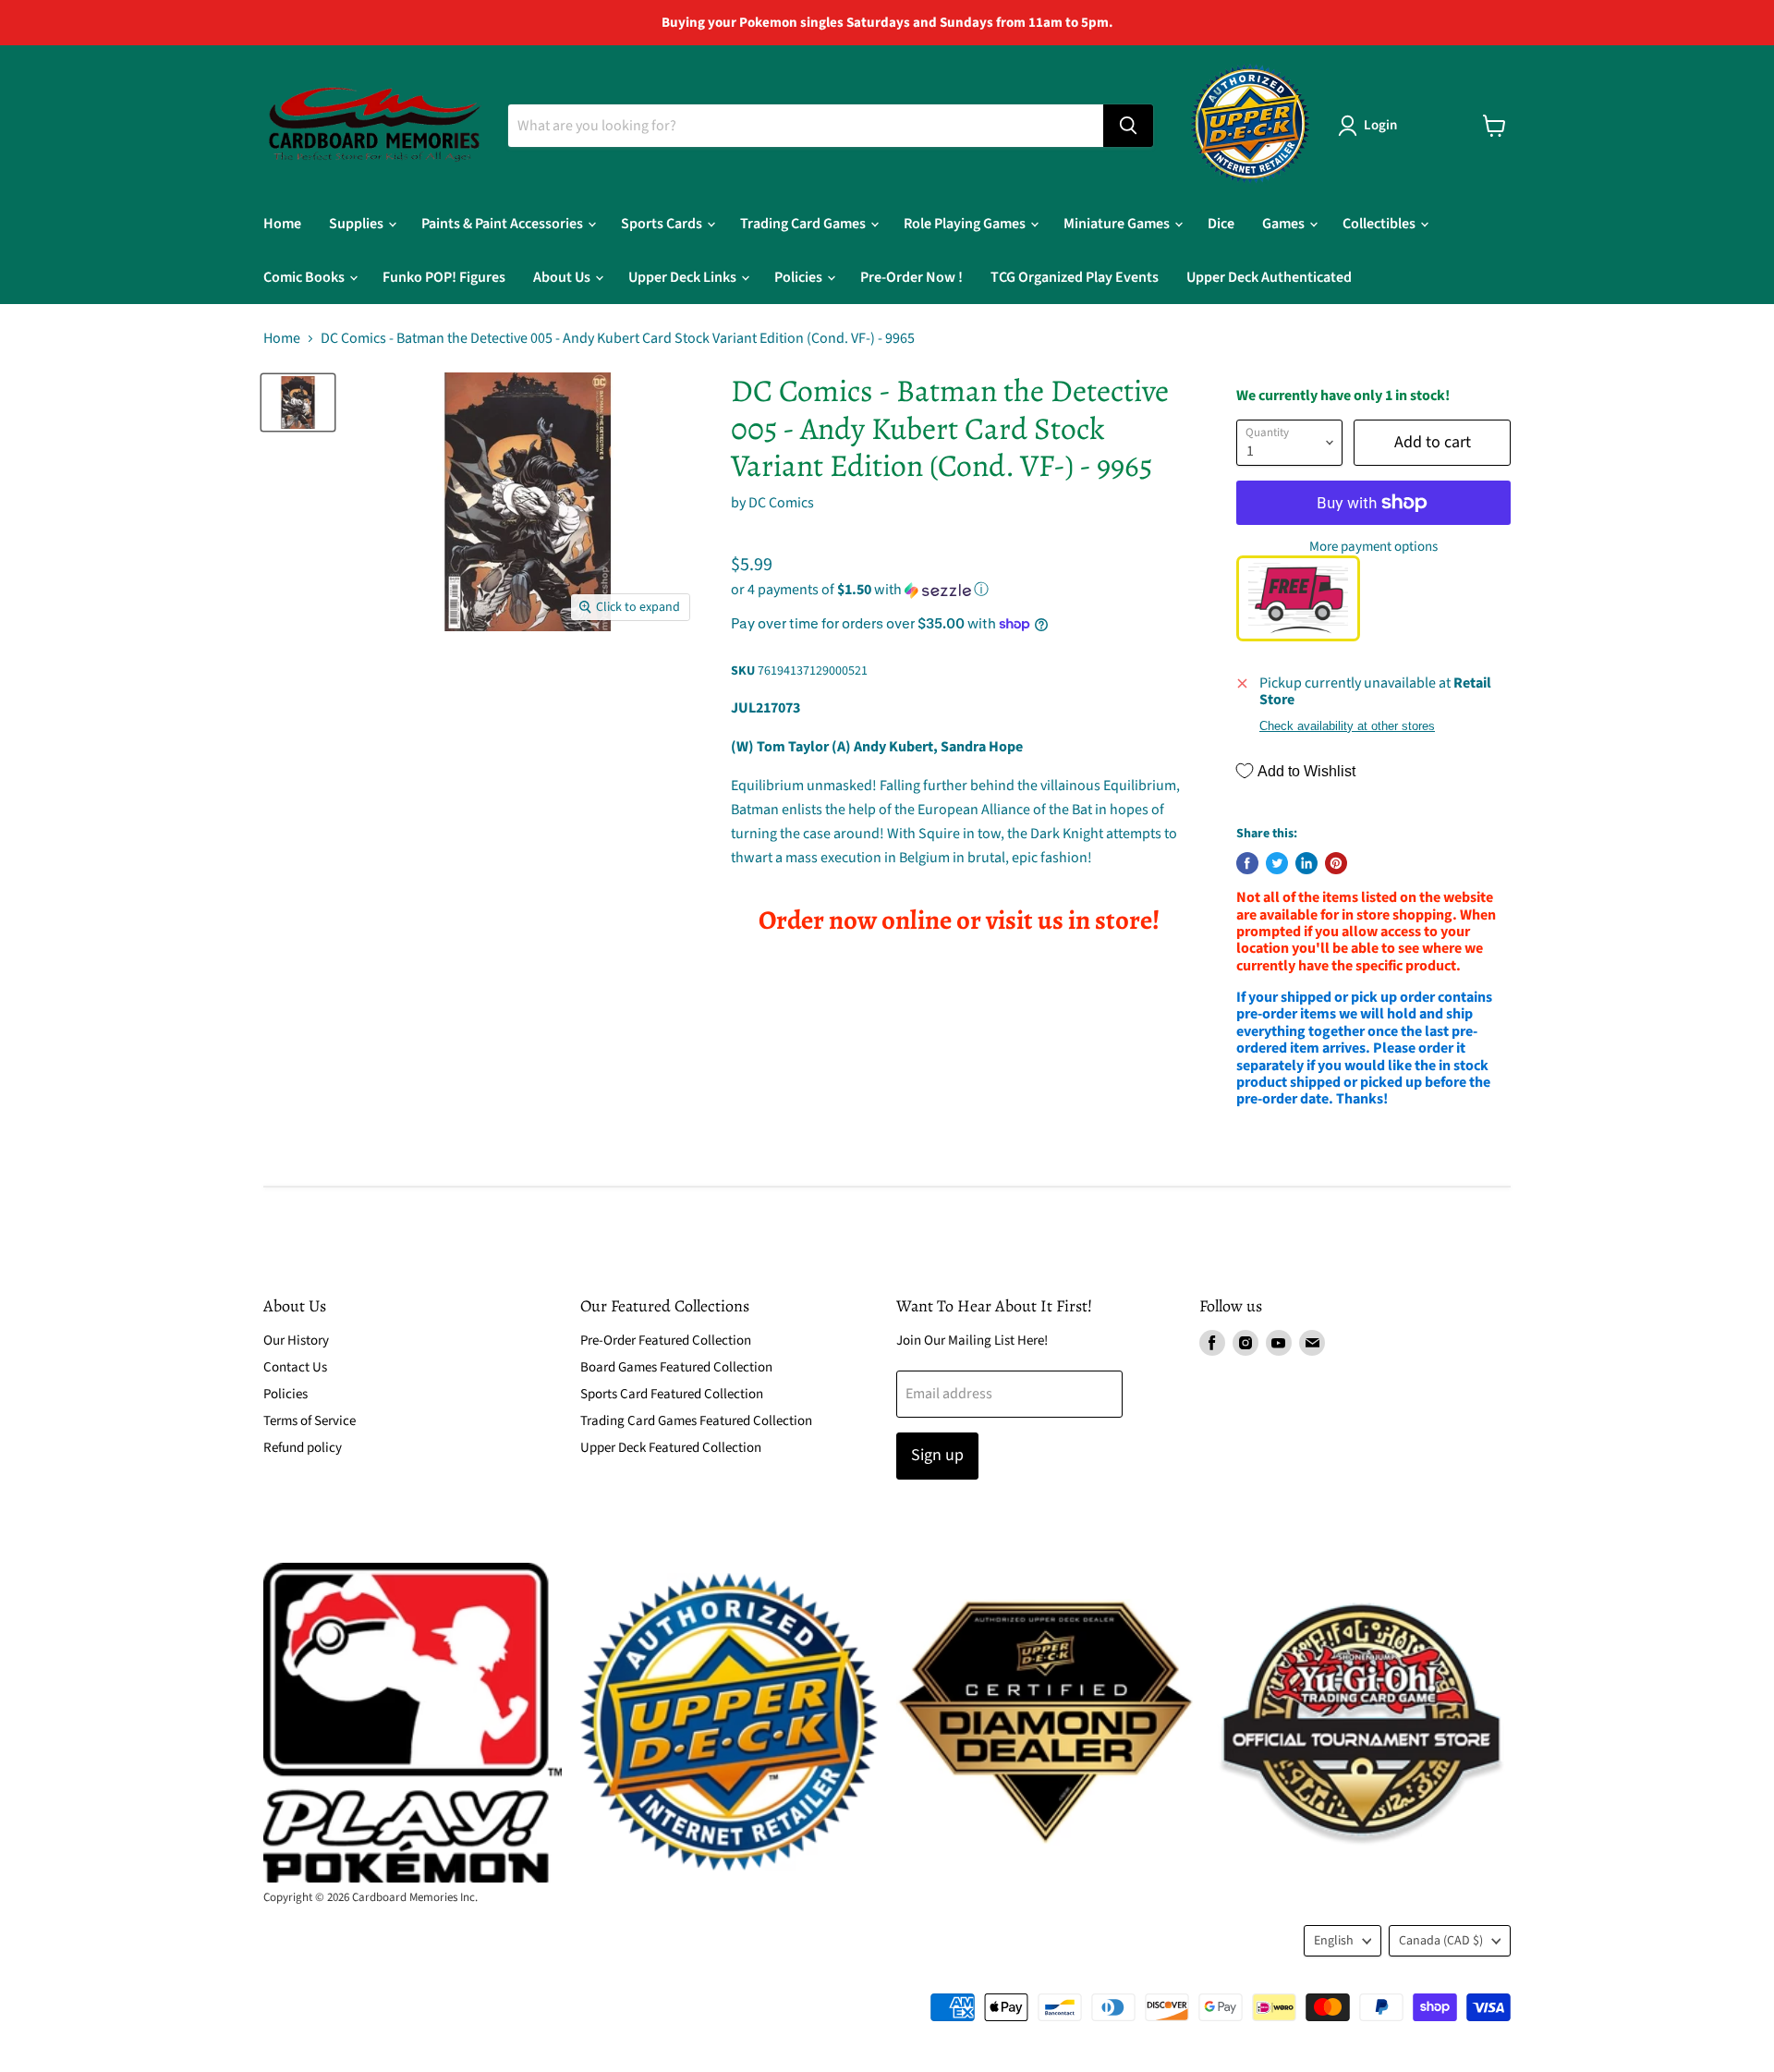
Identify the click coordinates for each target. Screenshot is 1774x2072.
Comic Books (305, 277)
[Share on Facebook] (1247, 863)
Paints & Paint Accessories (504, 224)
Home (282, 224)
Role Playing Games (966, 224)
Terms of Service (310, 1421)
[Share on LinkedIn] (1306, 863)
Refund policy (303, 1448)
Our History (296, 1341)
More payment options (1373, 547)
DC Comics (781, 503)
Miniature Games (1118, 224)
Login (1380, 125)
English (1334, 1941)
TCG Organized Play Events (1075, 277)
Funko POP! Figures (444, 277)
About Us (563, 277)
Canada (1441, 1941)
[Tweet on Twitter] (1277, 863)
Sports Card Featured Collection (672, 1394)
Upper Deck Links (684, 277)
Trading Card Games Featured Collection (696, 1421)
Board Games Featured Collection (676, 1367)
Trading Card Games (804, 224)
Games (1285, 224)
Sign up (937, 1455)
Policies (800, 277)
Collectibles (1380, 224)
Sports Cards (663, 224)
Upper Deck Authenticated (1269, 277)
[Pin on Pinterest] (1336, 863)
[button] (959, 590)
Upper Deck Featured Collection (671, 1448)
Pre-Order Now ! (911, 277)
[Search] (1128, 126)
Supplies (358, 224)
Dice (1221, 224)
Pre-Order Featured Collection (666, 1341)
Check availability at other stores (1347, 726)
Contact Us (295, 1367)
